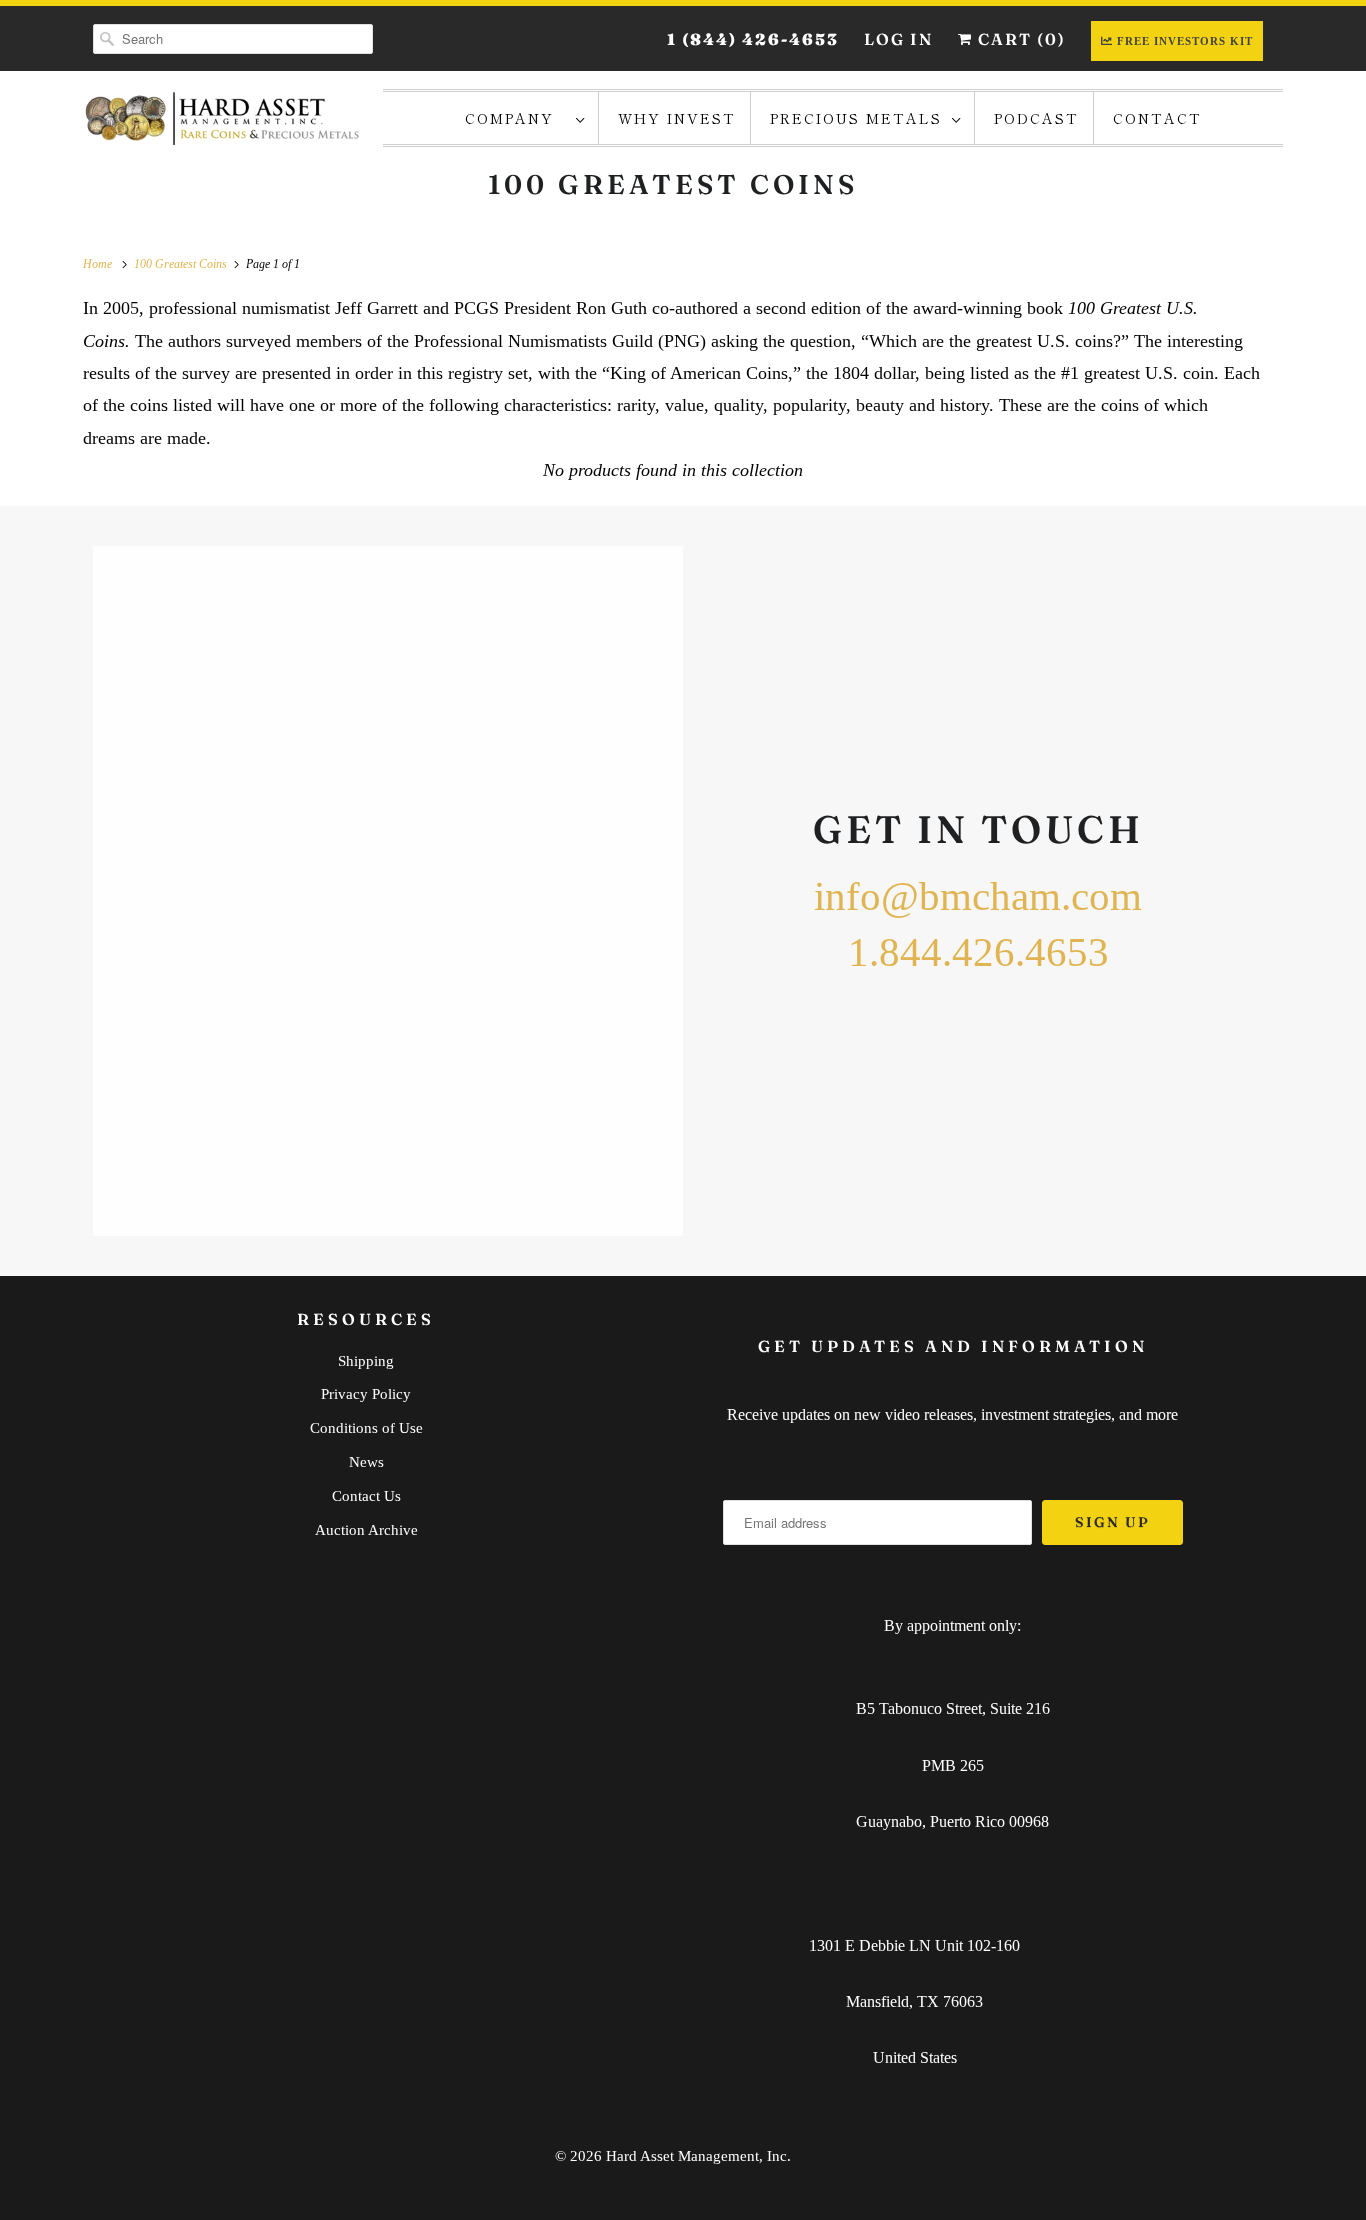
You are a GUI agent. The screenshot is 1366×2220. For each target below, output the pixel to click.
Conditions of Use (366, 1428)
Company (515, 118)
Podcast (1036, 118)
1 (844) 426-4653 (753, 39)
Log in (898, 39)
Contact (1157, 118)
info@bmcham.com (978, 896)
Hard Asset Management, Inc (696, 2156)
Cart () (1019, 39)
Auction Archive (366, 1530)
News (366, 1462)
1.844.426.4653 (978, 952)
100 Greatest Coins (673, 184)
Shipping (366, 1361)
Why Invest (677, 118)
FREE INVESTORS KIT (1185, 41)
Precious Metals (856, 118)
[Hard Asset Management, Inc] (223, 118)
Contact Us (366, 1496)
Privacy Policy (366, 1394)
